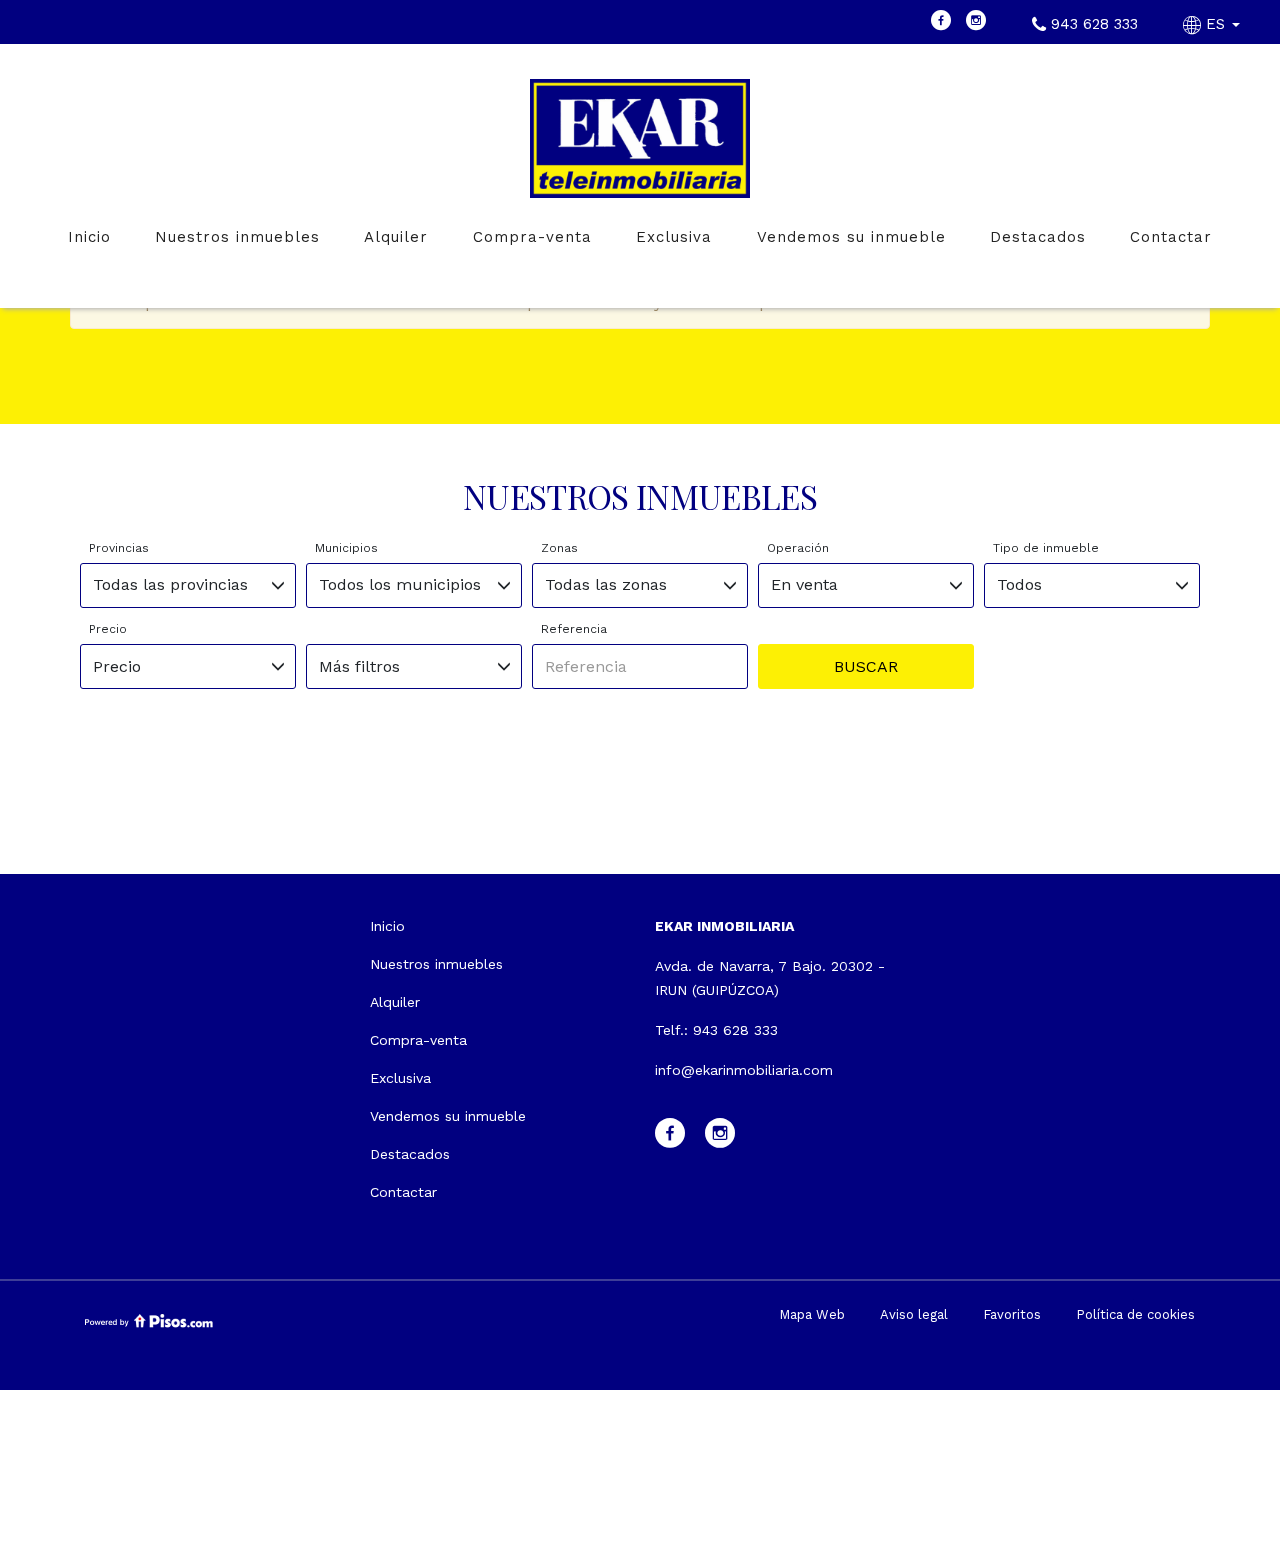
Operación (798, 548)
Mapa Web (812, 1314)
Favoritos (1012, 1314)
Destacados (1038, 237)
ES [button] (1215, 24)
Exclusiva (674, 237)
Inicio (89, 237)
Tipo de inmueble (1046, 548)
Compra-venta (532, 237)
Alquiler (396, 237)
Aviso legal (914, 1314)
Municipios (346, 548)
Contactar (1171, 237)
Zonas (559, 548)
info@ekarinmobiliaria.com (744, 1070)
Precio (108, 629)
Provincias (119, 548)
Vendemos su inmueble (851, 237)
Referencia (574, 629)
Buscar (866, 666)
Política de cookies (1135, 1314)
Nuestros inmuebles (237, 237)
